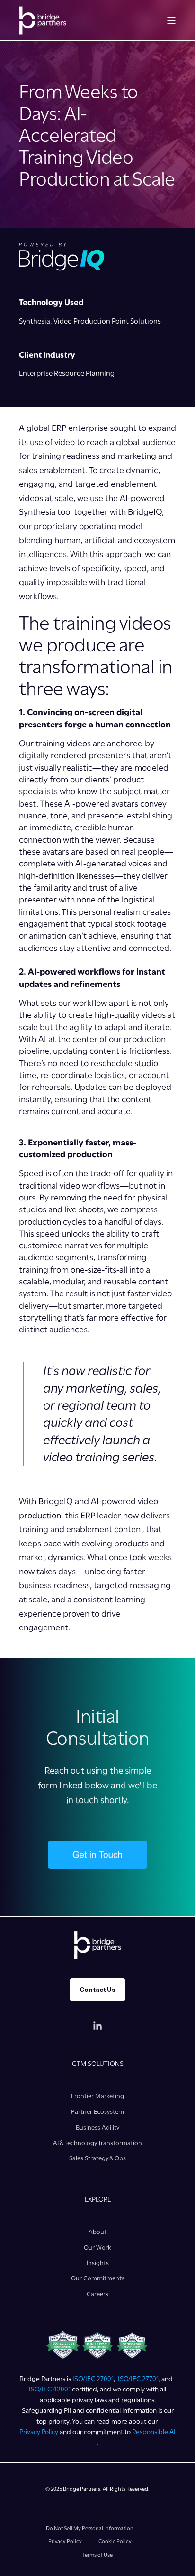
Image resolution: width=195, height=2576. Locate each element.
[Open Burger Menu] (171, 20)
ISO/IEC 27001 (93, 2379)
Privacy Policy (39, 2432)
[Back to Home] (43, 20)
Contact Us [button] (97, 1990)
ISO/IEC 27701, (140, 2379)
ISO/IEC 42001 (50, 2389)
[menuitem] (97, 2096)
